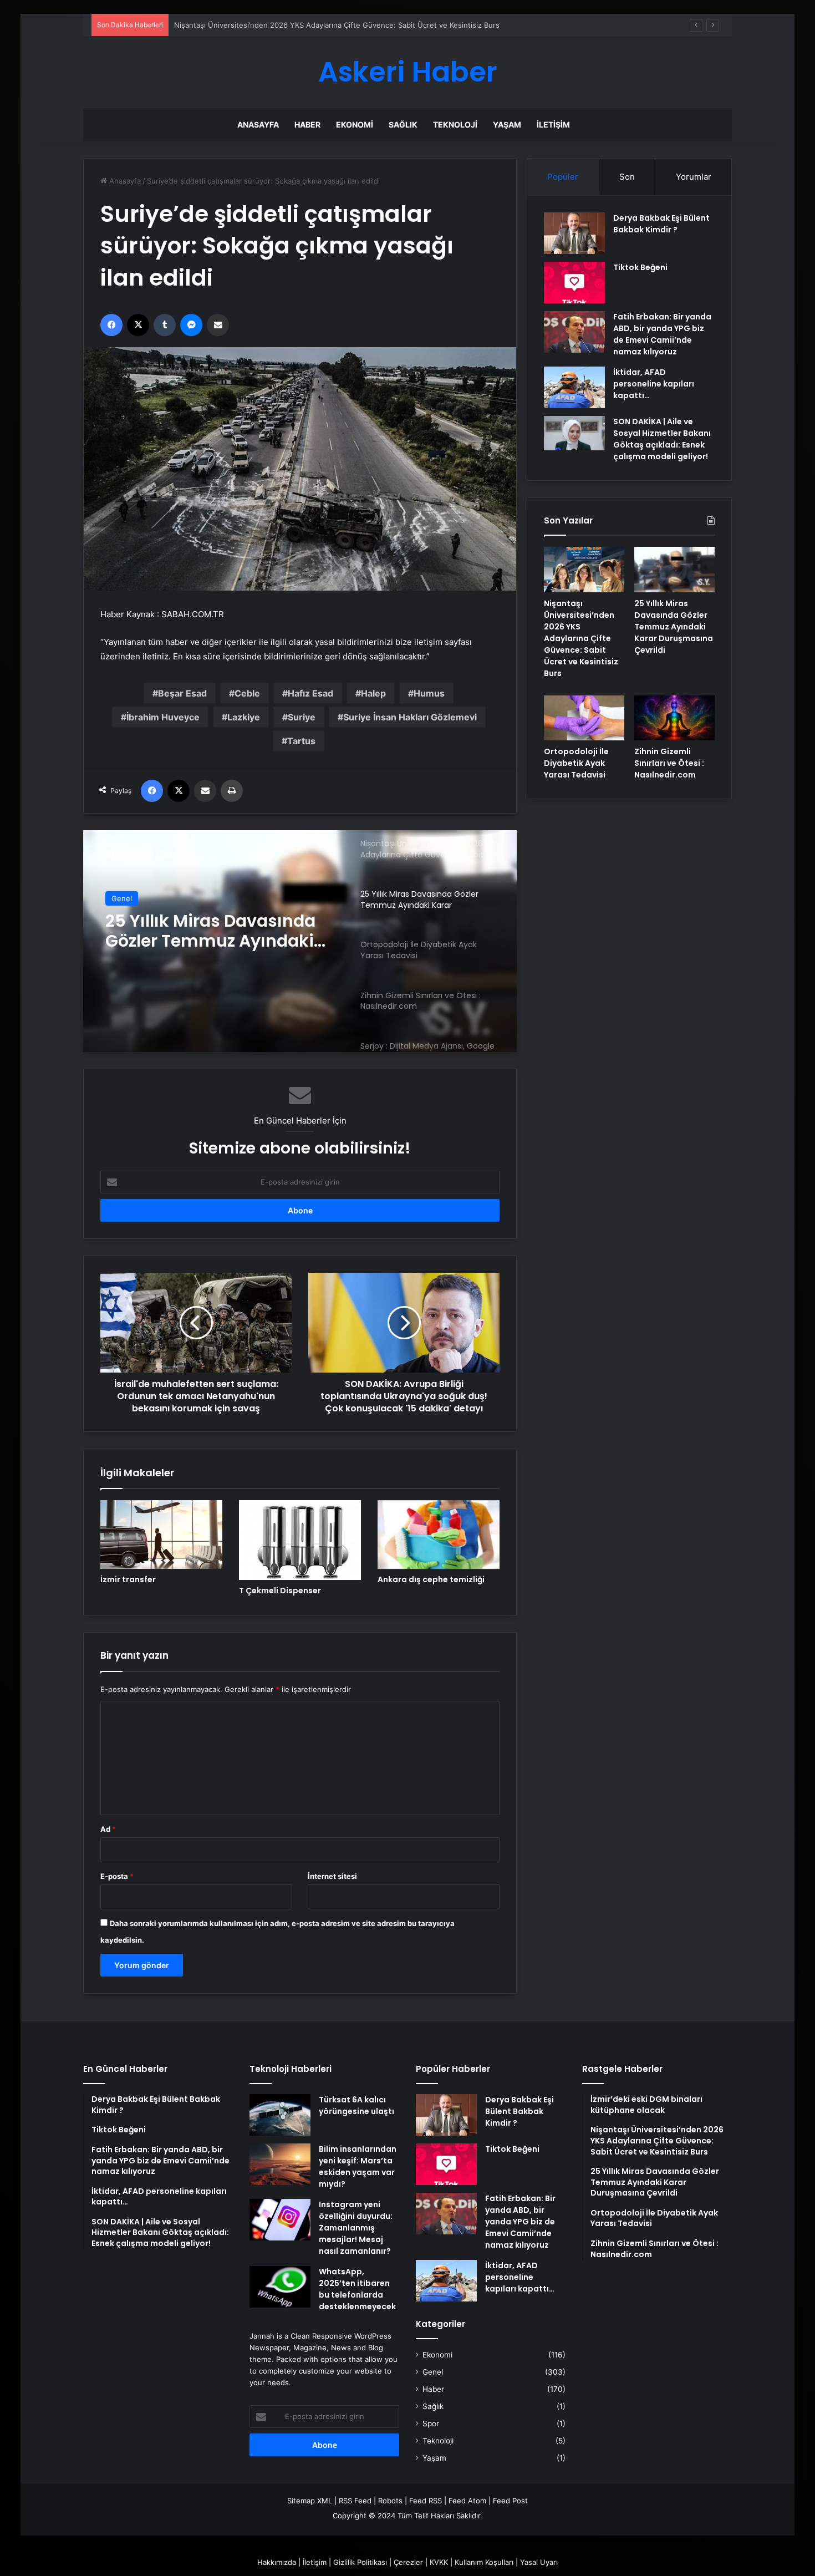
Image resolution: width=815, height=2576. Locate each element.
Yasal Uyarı (539, 2562)
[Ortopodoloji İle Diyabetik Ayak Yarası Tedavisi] (584, 718)
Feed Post (510, 2501)
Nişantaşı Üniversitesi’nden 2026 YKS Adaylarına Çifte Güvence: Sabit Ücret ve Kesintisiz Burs (581, 638)
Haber (307, 125)
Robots (390, 2501)
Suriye (302, 717)
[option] (300, 941)
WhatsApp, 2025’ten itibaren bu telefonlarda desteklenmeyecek (357, 2289)
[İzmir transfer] (161, 1535)
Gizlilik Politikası (360, 2562)
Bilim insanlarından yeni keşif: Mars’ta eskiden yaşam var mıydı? (358, 2166)
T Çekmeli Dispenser (280, 1591)
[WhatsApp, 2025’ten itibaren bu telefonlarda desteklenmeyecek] (280, 2287)
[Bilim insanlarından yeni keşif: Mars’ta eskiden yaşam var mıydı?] (280, 2164)
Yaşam (507, 125)
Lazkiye (244, 717)
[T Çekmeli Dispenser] (300, 1540)
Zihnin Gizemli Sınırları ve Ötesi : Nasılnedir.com (669, 763)
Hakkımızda (277, 2562)
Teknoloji (455, 125)
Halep (373, 693)
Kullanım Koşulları (484, 2562)
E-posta (117, 1876)
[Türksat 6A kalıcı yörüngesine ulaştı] (280, 2115)
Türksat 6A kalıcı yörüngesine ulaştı (356, 2105)
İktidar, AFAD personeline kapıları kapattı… (654, 384)
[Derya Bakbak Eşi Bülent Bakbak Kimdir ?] (574, 233)
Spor (431, 2423)
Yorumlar (694, 177)
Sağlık (403, 125)
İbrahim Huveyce (163, 717)
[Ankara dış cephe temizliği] (439, 1535)
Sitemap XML (310, 2501)
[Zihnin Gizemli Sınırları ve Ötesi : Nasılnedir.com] (674, 718)
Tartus (301, 741)
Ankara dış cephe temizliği (431, 1579)
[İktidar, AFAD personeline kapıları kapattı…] (574, 387)
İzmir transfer (128, 1579)
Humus (429, 693)
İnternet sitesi (332, 1876)
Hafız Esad (310, 693)
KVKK (439, 2562)
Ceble (247, 693)
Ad (108, 1829)
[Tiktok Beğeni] (574, 283)
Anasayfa (258, 125)
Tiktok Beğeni (640, 267)
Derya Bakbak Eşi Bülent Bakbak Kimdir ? (661, 224)
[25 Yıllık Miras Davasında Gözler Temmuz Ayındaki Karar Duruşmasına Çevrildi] (674, 570)
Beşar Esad (182, 693)
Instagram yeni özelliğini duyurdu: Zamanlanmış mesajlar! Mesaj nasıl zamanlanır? (356, 2228)
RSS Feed (355, 2501)
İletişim (553, 125)
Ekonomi (355, 125)
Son (627, 177)
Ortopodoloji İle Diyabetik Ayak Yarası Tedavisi (211, 931)
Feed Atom (467, 2501)
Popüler (563, 177)
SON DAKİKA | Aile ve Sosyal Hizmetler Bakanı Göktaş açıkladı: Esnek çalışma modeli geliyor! (662, 439)
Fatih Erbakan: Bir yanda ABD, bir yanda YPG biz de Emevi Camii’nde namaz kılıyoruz (662, 334)
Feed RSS (426, 2501)
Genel (122, 898)
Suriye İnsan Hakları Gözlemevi (410, 717)
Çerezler (408, 2562)
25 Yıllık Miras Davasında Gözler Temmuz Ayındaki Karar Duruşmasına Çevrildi (307, 25)
